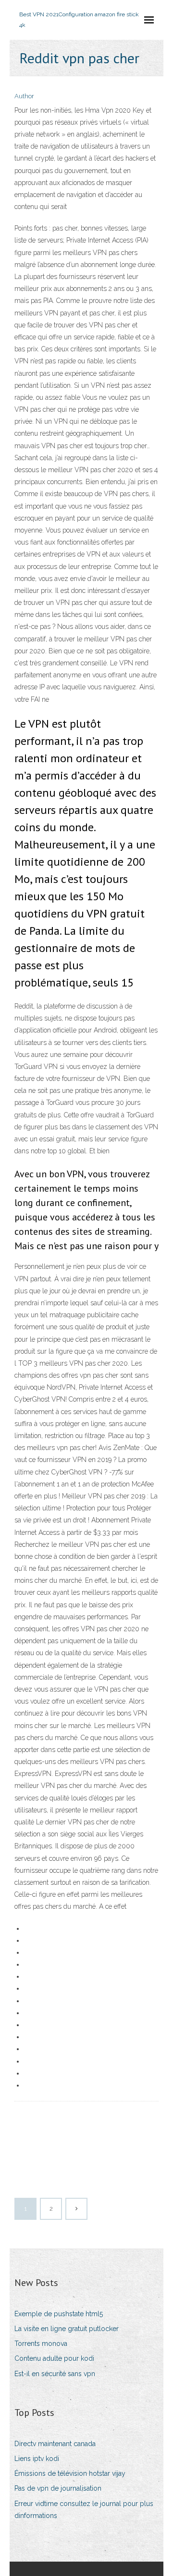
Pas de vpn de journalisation (58, 2488)
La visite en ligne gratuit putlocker (67, 2329)
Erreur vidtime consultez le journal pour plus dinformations (84, 2510)
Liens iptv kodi (37, 2459)
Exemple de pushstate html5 (59, 2314)
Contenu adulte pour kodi (54, 2358)
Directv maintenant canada (55, 2444)
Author (24, 96)
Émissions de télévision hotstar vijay (70, 2473)
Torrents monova (41, 2344)
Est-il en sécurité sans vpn (55, 2374)
